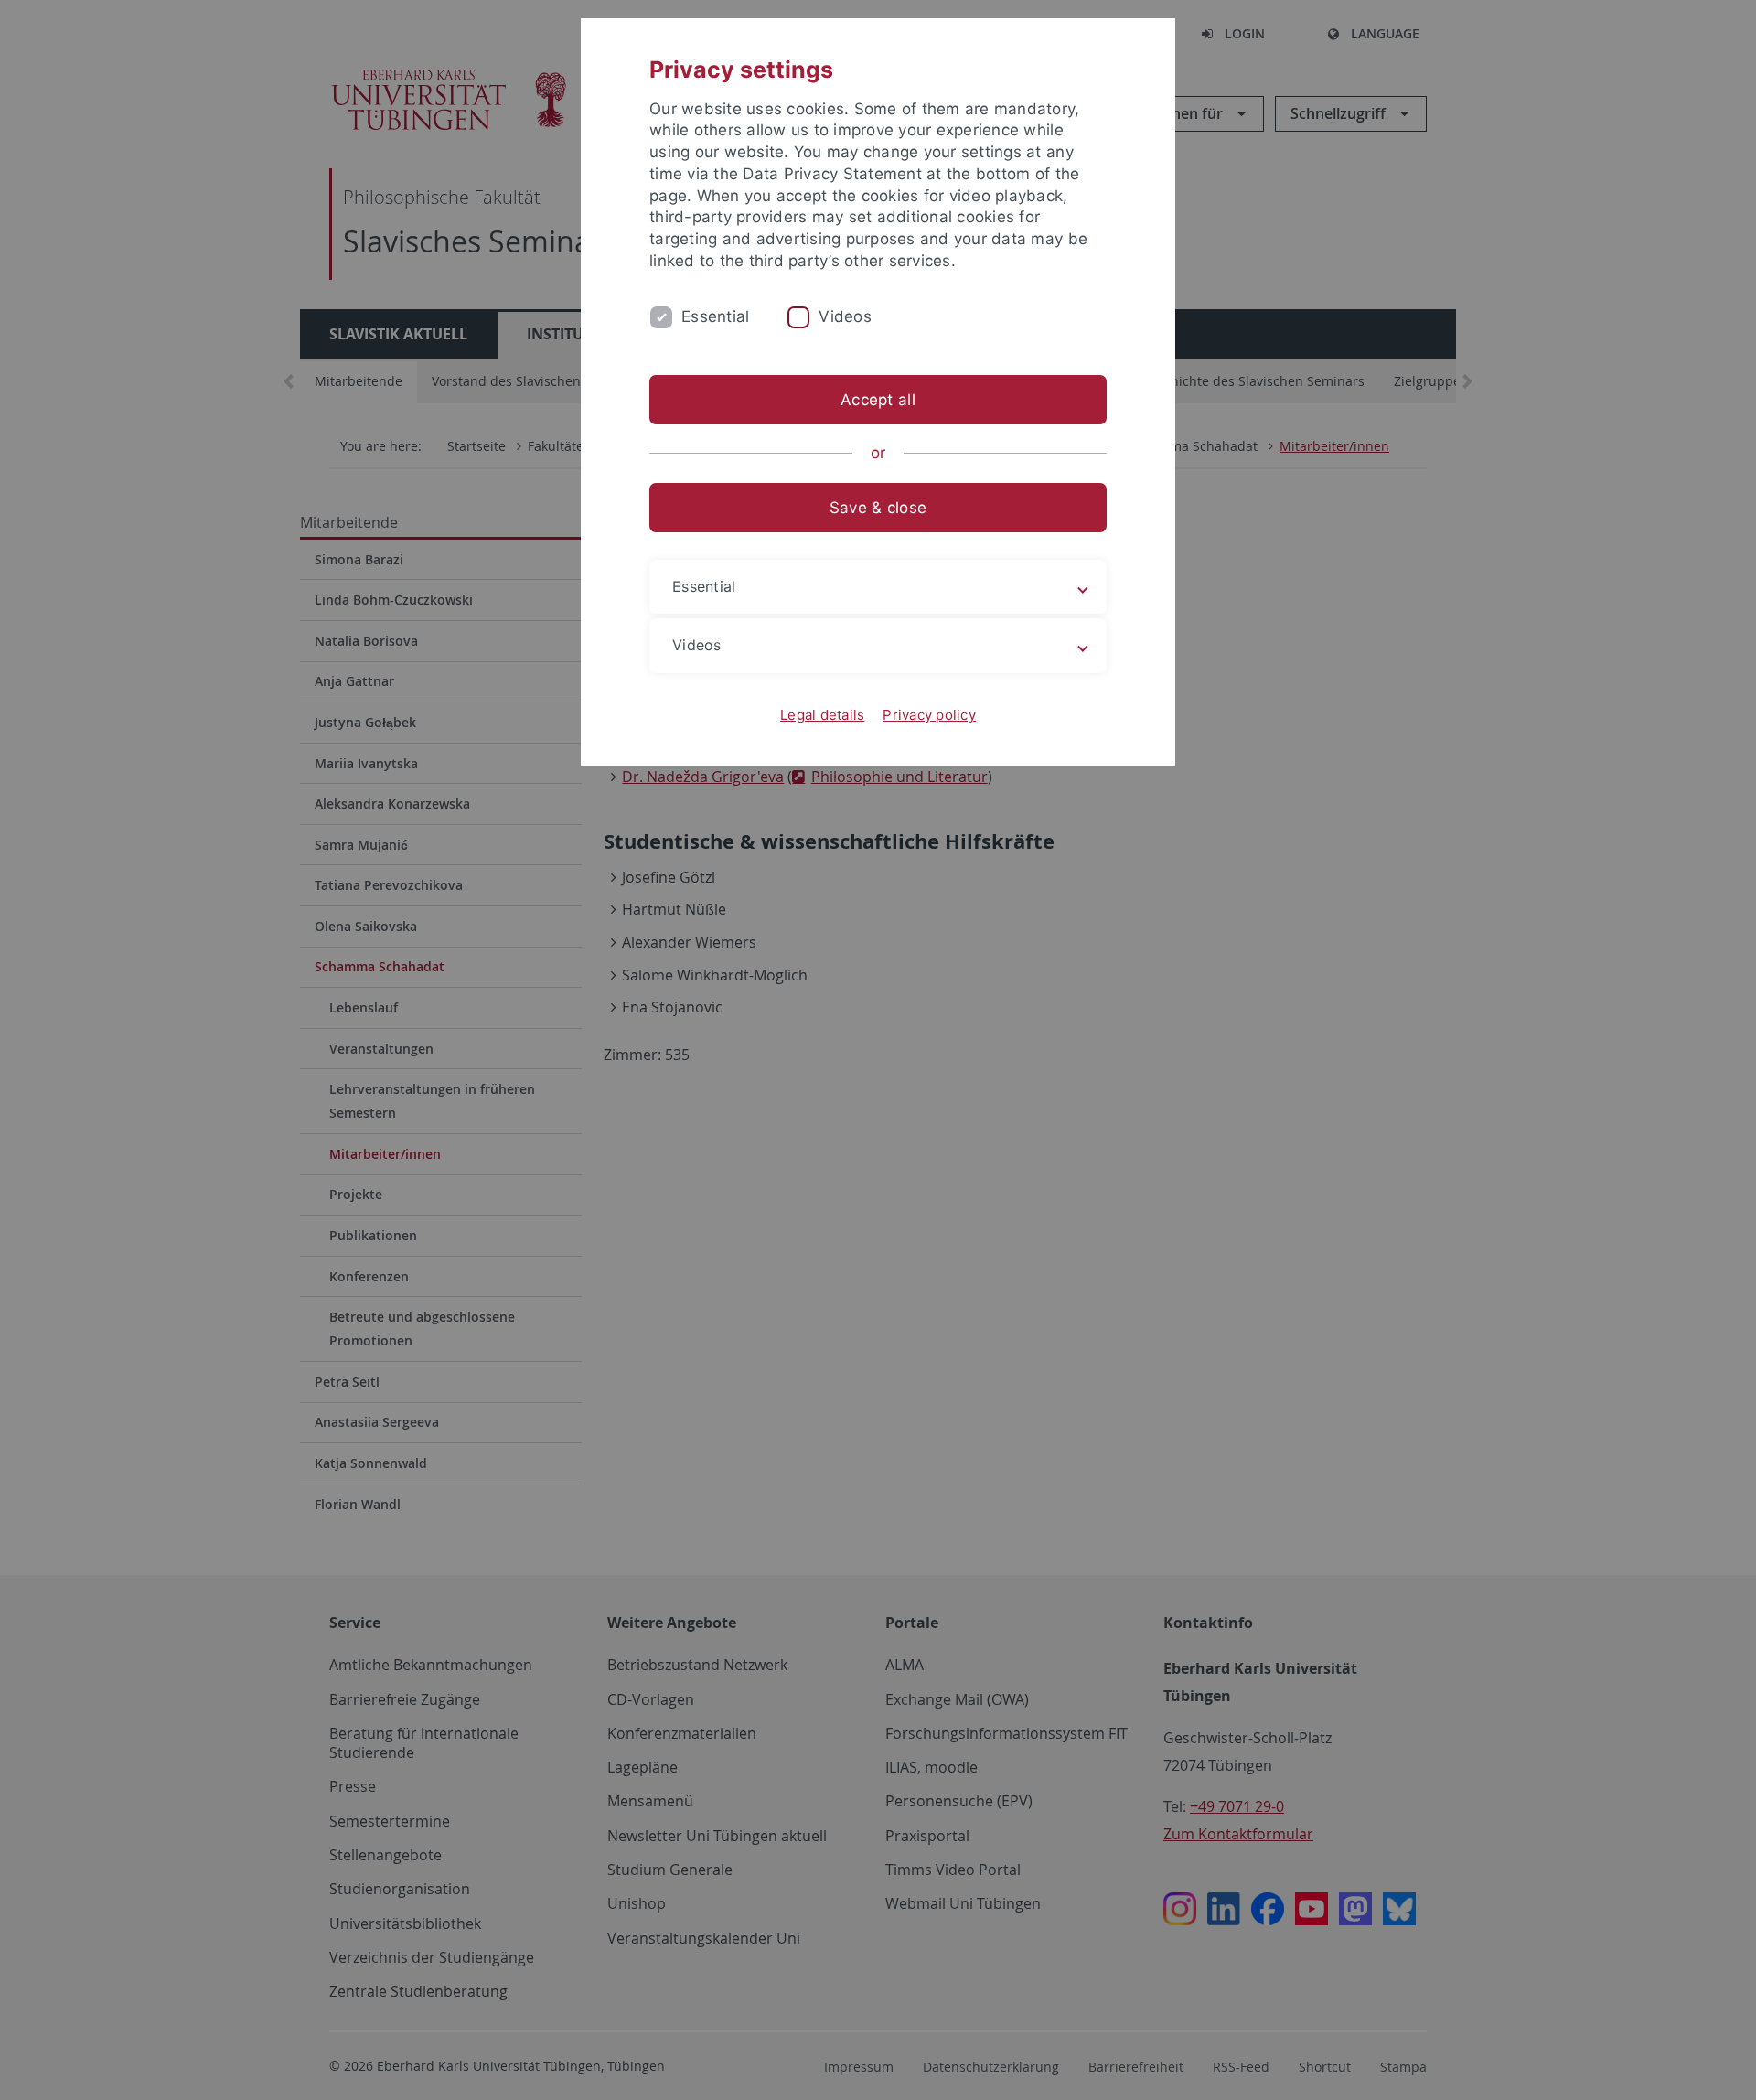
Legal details (822, 715)
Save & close (878, 508)
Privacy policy (929, 715)
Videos (845, 316)
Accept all (878, 400)
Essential (715, 316)
